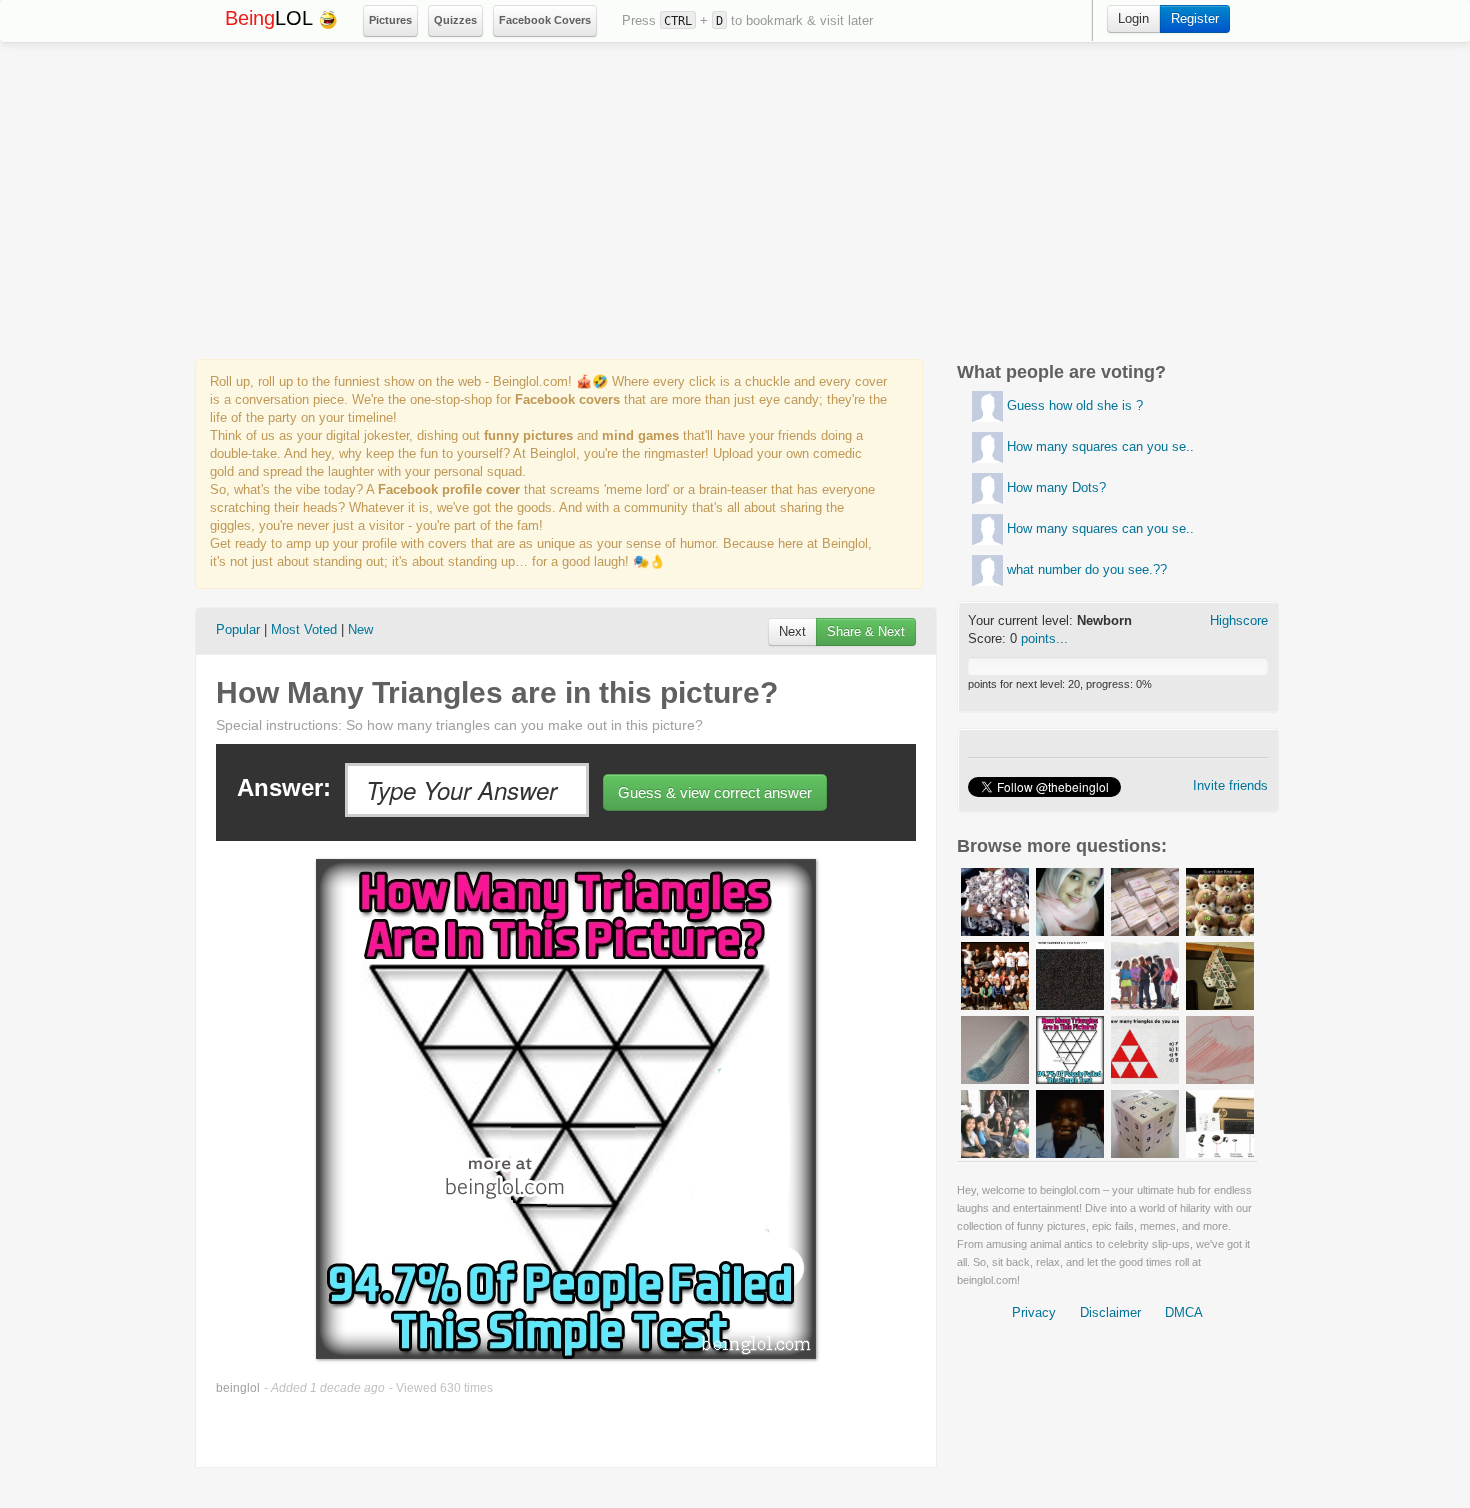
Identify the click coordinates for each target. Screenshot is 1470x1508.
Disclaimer (1110, 1312)
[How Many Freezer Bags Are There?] (995, 1048)
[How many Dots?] (987, 487)
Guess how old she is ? (1075, 405)
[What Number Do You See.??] (1070, 974)
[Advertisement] (735, 201)
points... (1044, 638)
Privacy (1034, 1312)
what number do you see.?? (1087, 569)
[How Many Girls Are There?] (995, 1122)
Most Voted (304, 629)
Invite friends (1230, 785)
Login (1133, 18)
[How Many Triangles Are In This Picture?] (1070, 1048)
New (360, 629)
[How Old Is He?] (1070, 1122)
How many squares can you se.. (1100, 446)
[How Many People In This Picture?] (995, 974)
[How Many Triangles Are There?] (1145, 1048)
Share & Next (866, 631)
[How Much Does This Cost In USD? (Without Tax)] (1220, 1122)
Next (792, 631)
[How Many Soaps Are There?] (1145, 900)
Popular (238, 629)
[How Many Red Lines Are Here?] (1220, 1048)
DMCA (1184, 1312)
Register (1195, 18)
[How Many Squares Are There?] (1145, 1122)
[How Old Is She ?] (1070, 900)
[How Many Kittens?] (995, 900)
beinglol (238, 1388)
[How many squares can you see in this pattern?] (987, 446)
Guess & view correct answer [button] (715, 792)
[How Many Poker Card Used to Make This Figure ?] (1220, 974)
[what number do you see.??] (987, 569)
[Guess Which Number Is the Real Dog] (1220, 900)
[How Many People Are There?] (1145, 974)
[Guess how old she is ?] (987, 405)
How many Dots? (1056, 487)
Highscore (1239, 620)
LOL (271, 18)
